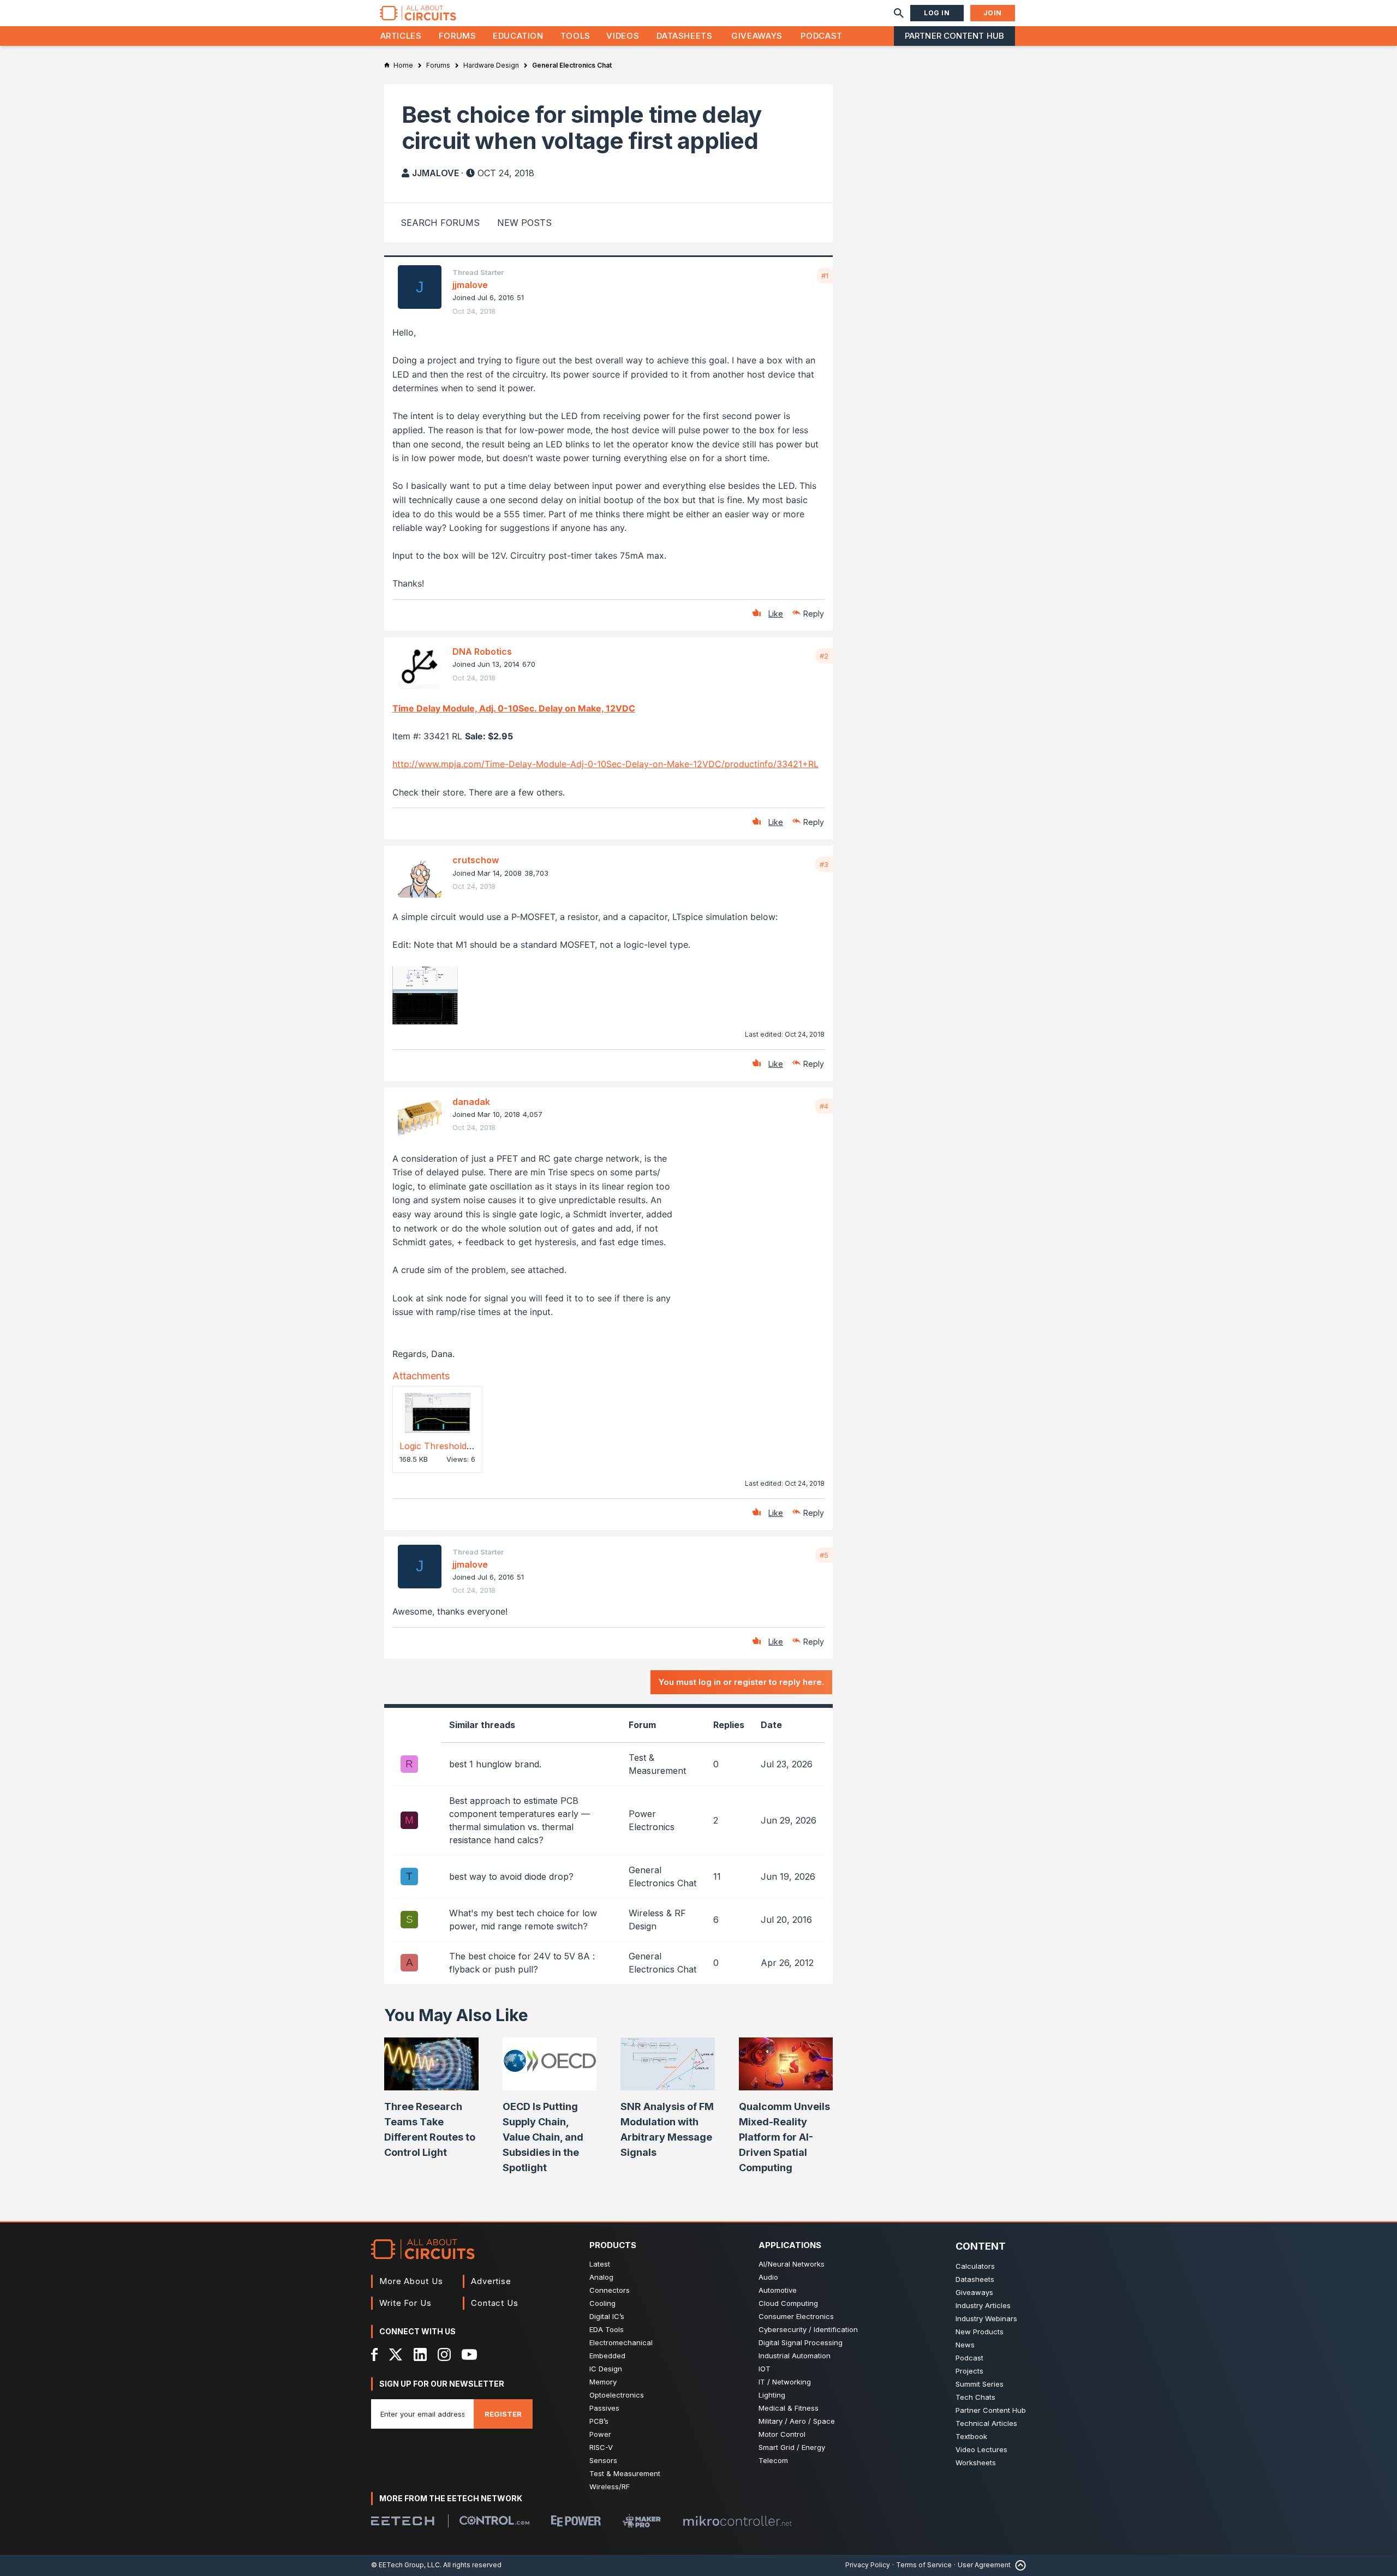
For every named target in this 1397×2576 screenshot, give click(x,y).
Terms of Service (924, 2565)
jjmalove (435, 173)
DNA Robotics (482, 652)
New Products (980, 2332)
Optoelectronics (617, 2395)
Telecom (773, 2460)
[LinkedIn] (420, 2354)
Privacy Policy (868, 2565)
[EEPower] (576, 2521)
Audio (768, 2277)
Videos (623, 36)
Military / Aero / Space (797, 2421)
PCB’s (599, 2421)
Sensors (603, 2460)
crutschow (476, 860)
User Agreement (984, 2565)
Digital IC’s (607, 2316)
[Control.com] (494, 2520)
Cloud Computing (788, 2303)
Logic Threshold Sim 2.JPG (456, 1446)
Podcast (821, 36)
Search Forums (440, 223)
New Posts (524, 223)
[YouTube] (469, 2354)
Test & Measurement (625, 2473)
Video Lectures (981, 2449)
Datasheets (684, 36)
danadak (471, 1102)
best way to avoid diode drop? (511, 1876)
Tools (575, 36)
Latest (600, 2264)
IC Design (606, 2369)
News (965, 2345)
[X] (396, 2354)
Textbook (971, 2436)
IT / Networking (785, 2382)
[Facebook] (375, 2354)
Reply (814, 614)
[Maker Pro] (642, 2521)
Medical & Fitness (789, 2408)
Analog (601, 2277)
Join (993, 13)
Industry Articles (983, 2305)
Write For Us (405, 2303)
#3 (824, 864)
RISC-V (601, 2447)
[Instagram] (444, 2354)
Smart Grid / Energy (792, 2447)
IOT (765, 2369)
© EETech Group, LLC (405, 2565)
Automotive (778, 2290)
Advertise (491, 2281)
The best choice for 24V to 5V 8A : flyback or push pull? (522, 1963)
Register (503, 2414)
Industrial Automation (795, 2356)
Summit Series (980, 2384)
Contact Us (495, 2303)
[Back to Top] (1018, 2565)
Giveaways (757, 36)
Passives (604, 2408)
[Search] (899, 13)
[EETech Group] (403, 2521)
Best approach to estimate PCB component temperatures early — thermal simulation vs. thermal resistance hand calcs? (520, 1820)
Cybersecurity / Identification (808, 2329)
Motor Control (782, 2434)
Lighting (772, 2395)
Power (600, 2434)
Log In (937, 13)
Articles (401, 36)
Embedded (607, 2356)
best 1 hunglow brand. (495, 1764)
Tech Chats (975, 2397)
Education (518, 36)
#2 (824, 656)
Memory (603, 2382)
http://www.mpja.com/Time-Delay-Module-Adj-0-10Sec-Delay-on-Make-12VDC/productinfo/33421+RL (605, 764)
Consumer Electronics (796, 2316)
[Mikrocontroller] (737, 2521)
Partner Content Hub (954, 36)
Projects (969, 2371)
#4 (824, 1106)
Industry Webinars (986, 2318)
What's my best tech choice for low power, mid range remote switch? (523, 1920)
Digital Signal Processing (801, 2342)
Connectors (610, 2290)
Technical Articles (986, 2423)
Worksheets (976, 2463)
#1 (825, 276)
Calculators (975, 2266)
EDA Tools (607, 2329)
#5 (824, 1555)
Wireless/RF (610, 2487)
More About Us (411, 2281)
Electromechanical (621, 2342)
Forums (458, 36)
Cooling (602, 2303)
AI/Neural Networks (792, 2264)
